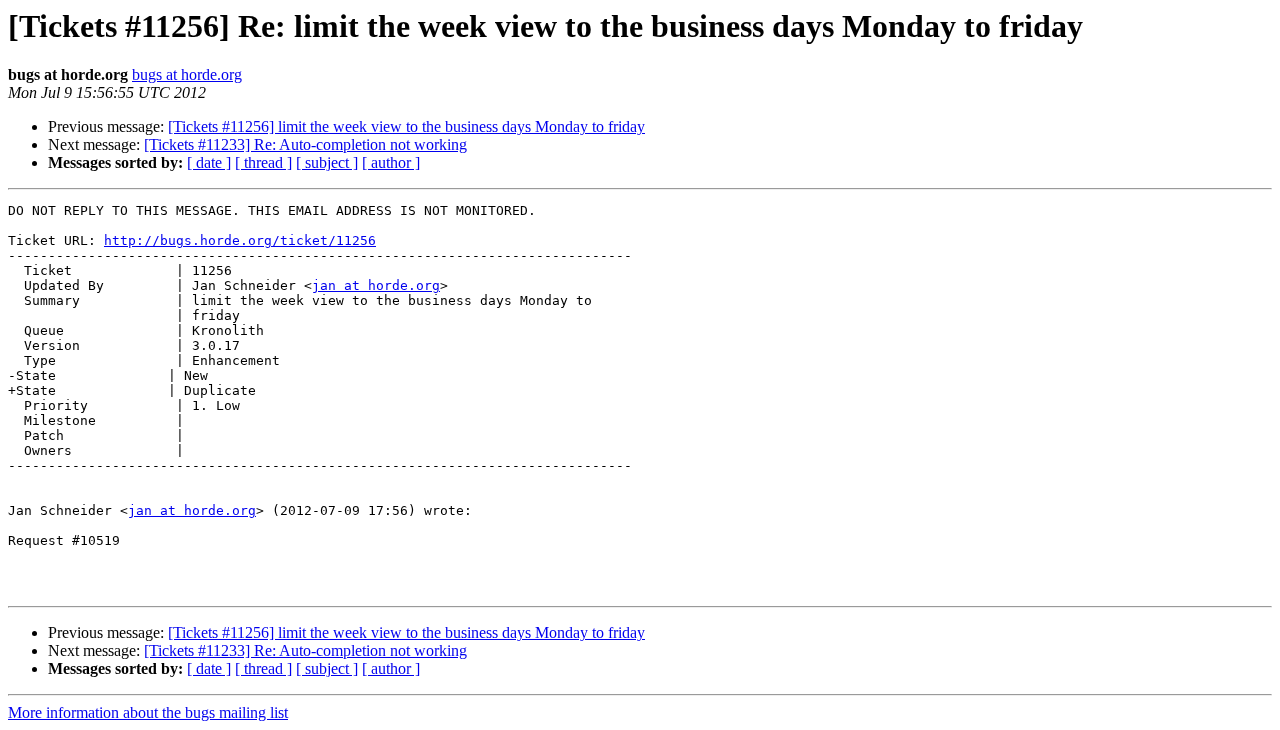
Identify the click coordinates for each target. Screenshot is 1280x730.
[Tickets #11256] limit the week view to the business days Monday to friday (406, 126)
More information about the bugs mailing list (148, 712)
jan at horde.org (376, 285)
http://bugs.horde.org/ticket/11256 (240, 240)
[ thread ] (263, 162)
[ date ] (209, 162)
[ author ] (391, 162)
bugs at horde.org (187, 74)
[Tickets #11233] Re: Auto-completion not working (305, 144)
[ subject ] (327, 162)
